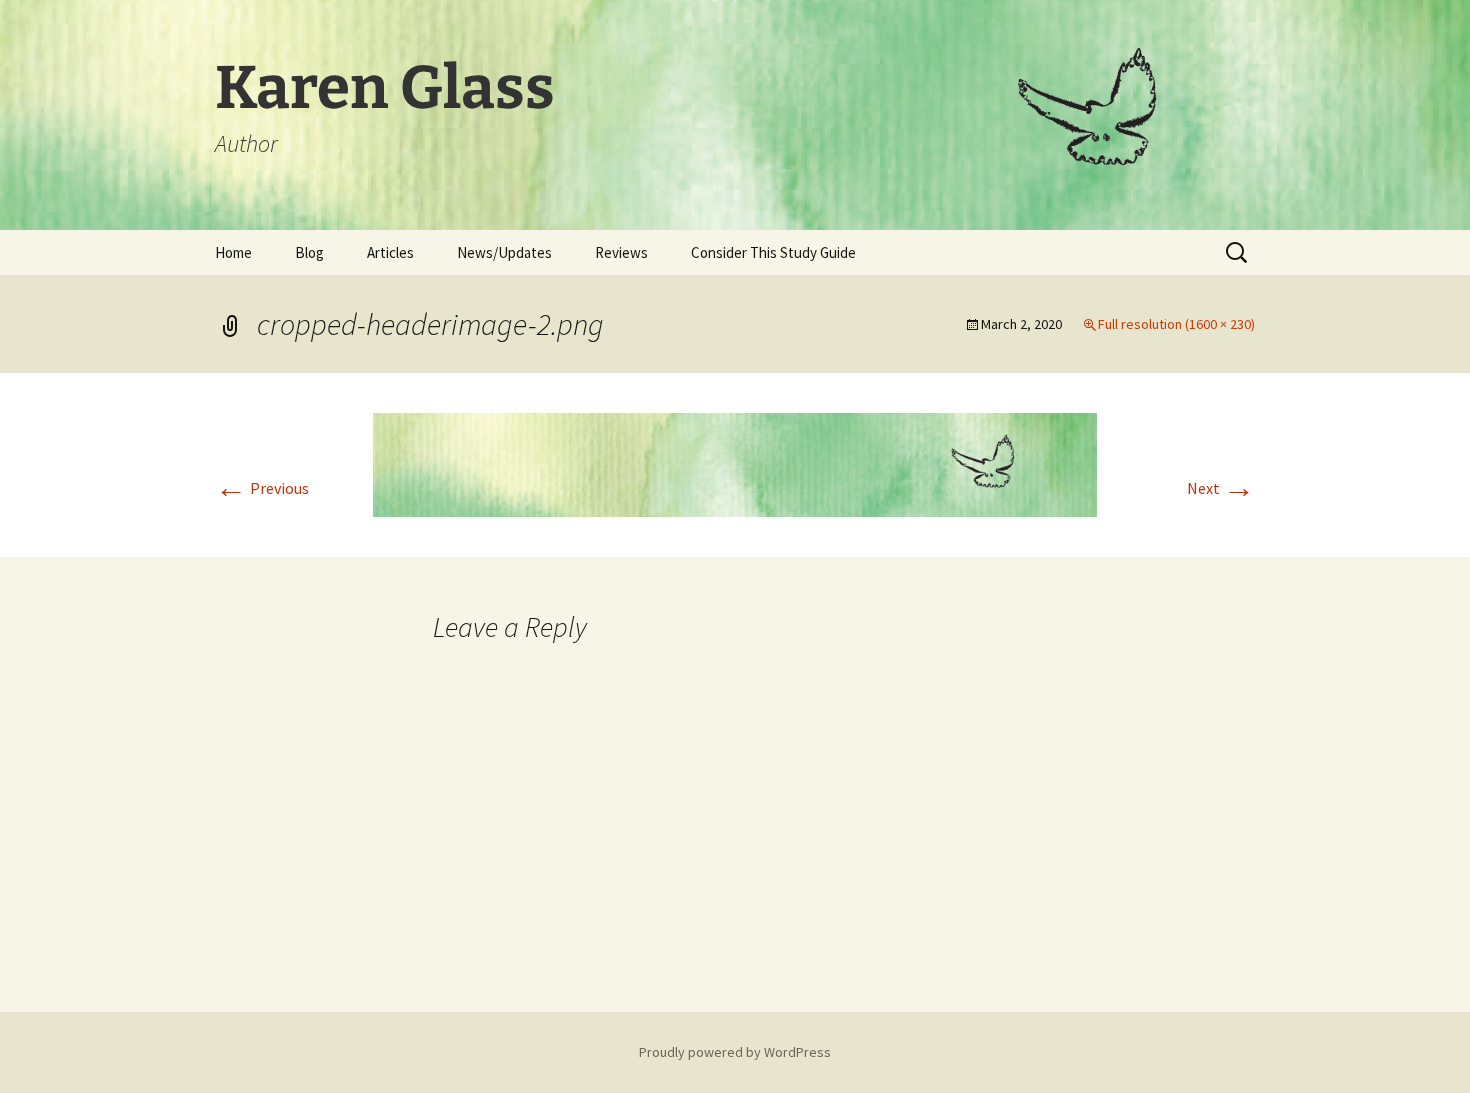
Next (1221, 488)
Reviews (621, 252)
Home (233, 252)
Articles (390, 252)
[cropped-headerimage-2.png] (735, 463)
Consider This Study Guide (773, 252)
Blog (309, 252)
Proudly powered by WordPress (735, 1052)
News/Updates (504, 252)
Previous (262, 488)
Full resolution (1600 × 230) (1176, 324)
